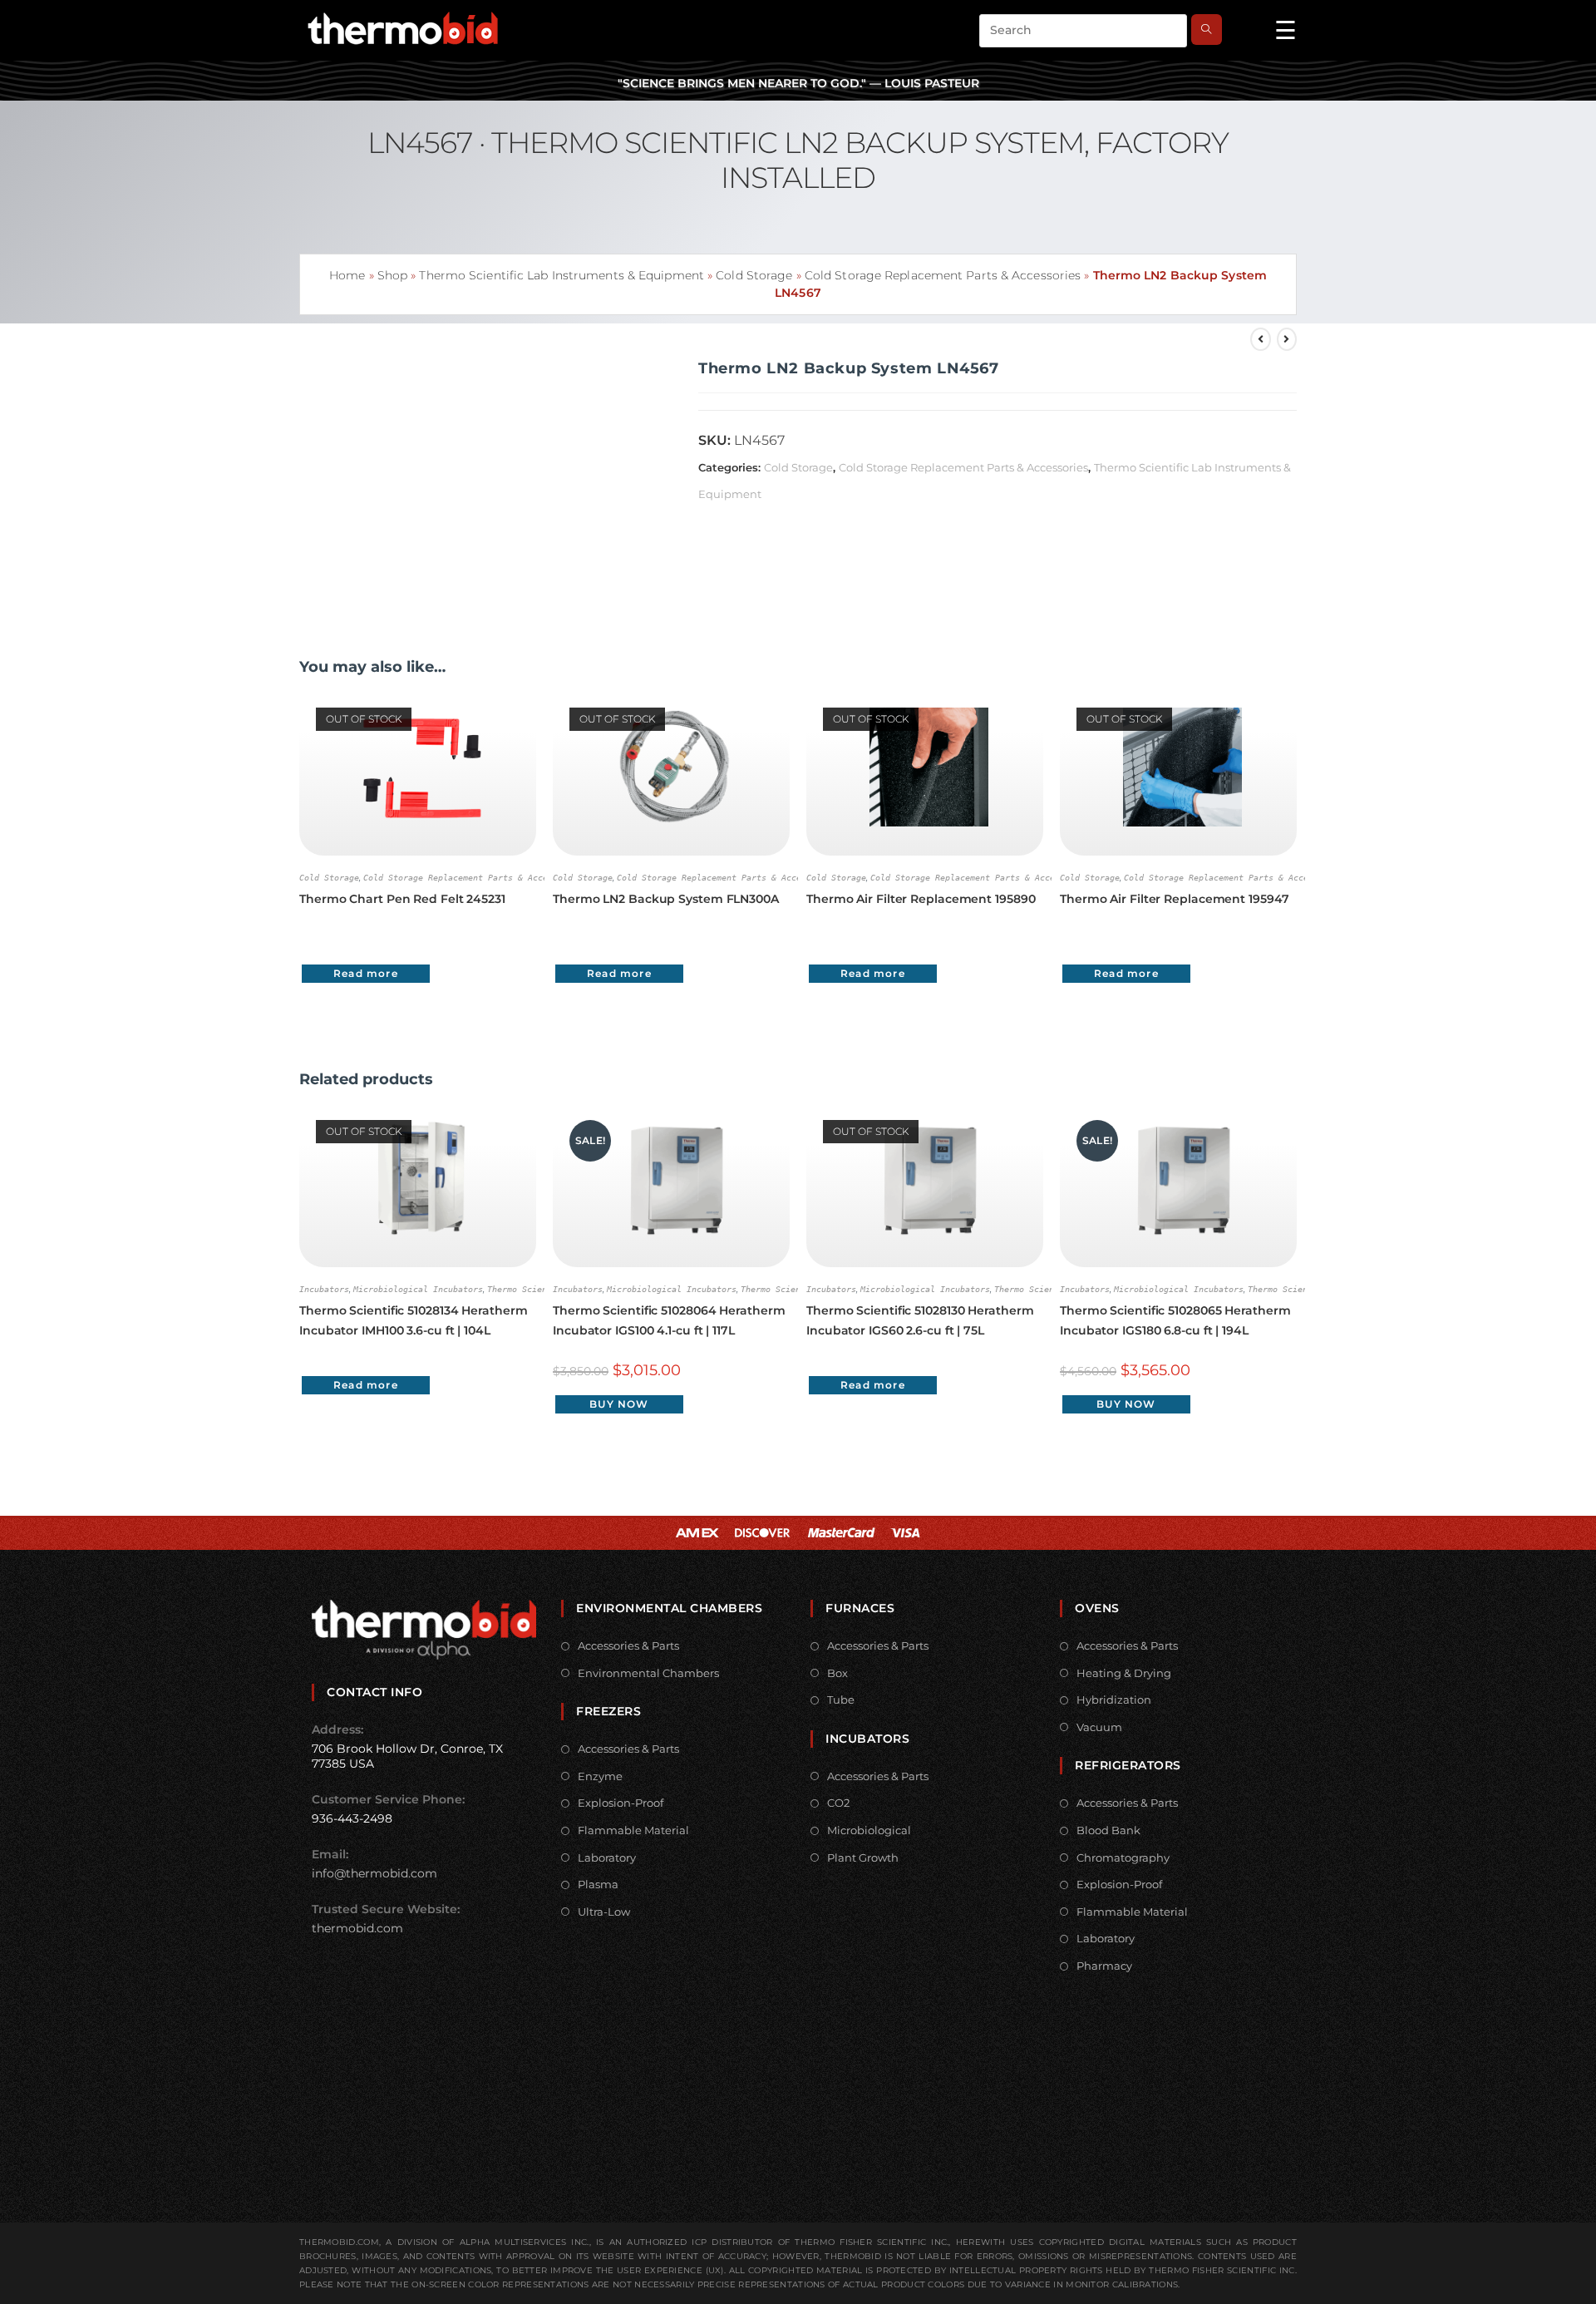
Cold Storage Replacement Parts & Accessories (943, 275)
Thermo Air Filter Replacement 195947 (1174, 899)
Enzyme (600, 1776)
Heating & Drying (1124, 1673)
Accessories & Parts (628, 1645)
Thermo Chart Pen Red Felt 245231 (402, 899)
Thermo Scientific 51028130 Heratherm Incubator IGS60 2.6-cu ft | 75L (920, 1320)
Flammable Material (633, 1830)
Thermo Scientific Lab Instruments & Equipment (562, 275)
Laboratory (607, 1858)
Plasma (598, 1884)
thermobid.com (357, 1928)
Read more (366, 973)
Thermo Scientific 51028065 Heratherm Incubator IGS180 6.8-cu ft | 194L (1175, 1320)
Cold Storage (754, 275)
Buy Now (619, 1404)
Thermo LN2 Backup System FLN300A (666, 899)
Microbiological (869, 1830)
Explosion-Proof (621, 1803)
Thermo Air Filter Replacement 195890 (921, 899)
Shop (392, 275)
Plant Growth (863, 1858)
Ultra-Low (604, 1912)
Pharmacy (1104, 1966)
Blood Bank (1108, 1830)
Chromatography (1123, 1858)
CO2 (838, 1803)
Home (347, 275)
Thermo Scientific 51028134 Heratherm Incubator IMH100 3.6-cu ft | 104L (413, 1320)
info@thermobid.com (374, 1873)
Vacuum (1099, 1727)
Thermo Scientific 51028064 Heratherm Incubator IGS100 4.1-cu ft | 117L (669, 1320)
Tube (841, 1700)
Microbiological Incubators (418, 1289)
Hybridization (1114, 1700)
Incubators (324, 1289)
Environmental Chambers (648, 1673)
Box (837, 1673)
